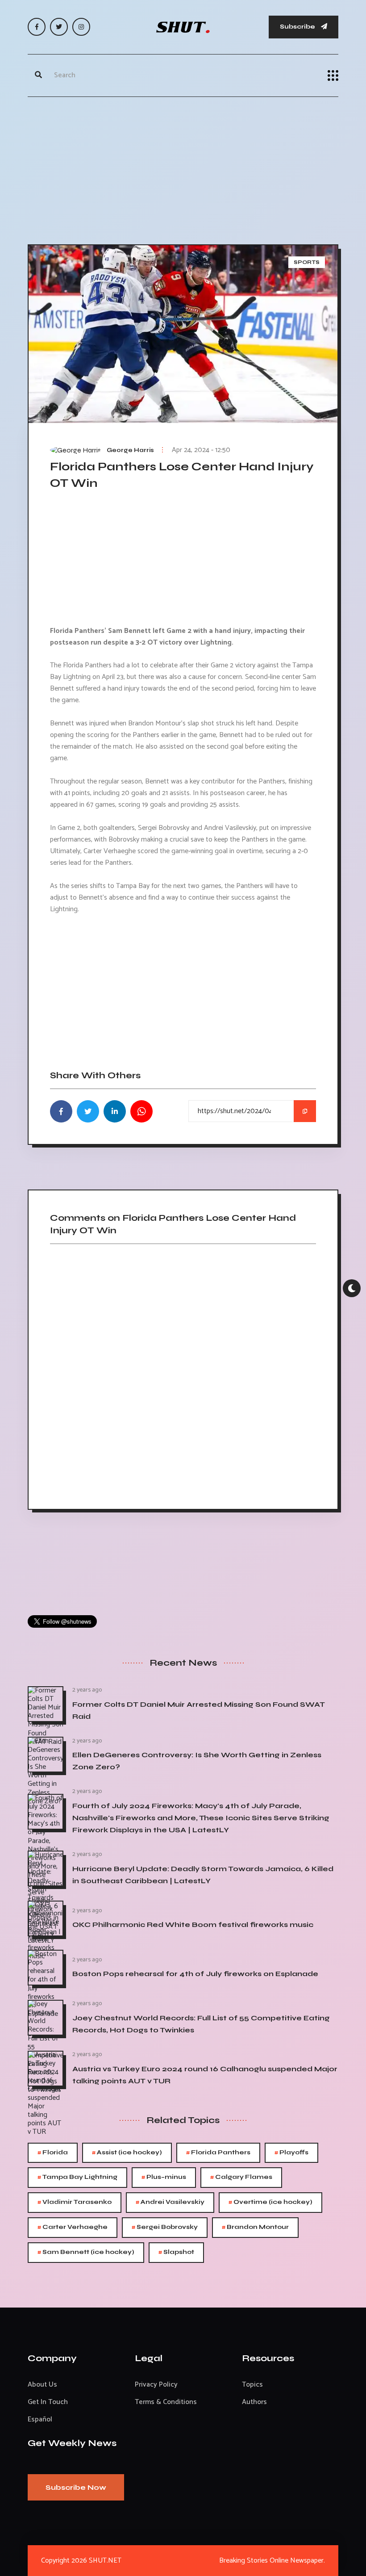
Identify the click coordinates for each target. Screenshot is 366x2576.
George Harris (130, 450)
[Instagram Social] (81, 27)
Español (40, 2419)
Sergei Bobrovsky (165, 2227)
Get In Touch (48, 2402)
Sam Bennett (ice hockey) (86, 2252)
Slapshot (176, 2252)
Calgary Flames (241, 2177)
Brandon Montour (255, 2227)
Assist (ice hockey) (127, 2153)
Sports (307, 262)
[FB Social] (37, 27)
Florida (53, 2153)
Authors (254, 2402)
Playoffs (291, 2153)
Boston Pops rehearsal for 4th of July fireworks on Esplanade (195, 1974)
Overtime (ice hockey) (270, 2202)
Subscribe (298, 27)
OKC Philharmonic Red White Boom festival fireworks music (193, 1925)
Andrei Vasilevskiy (170, 2202)
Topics (252, 2385)
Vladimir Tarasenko (75, 2202)
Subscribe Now (76, 2487)
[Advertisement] (183, 168)
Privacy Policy (156, 2385)
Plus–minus (164, 2177)
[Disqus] (183, 1374)
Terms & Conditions (166, 2402)
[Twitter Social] (59, 27)
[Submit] (38, 75)
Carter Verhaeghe (73, 2227)
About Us (42, 2385)
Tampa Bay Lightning (77, 2177)
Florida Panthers (218, 2153)
